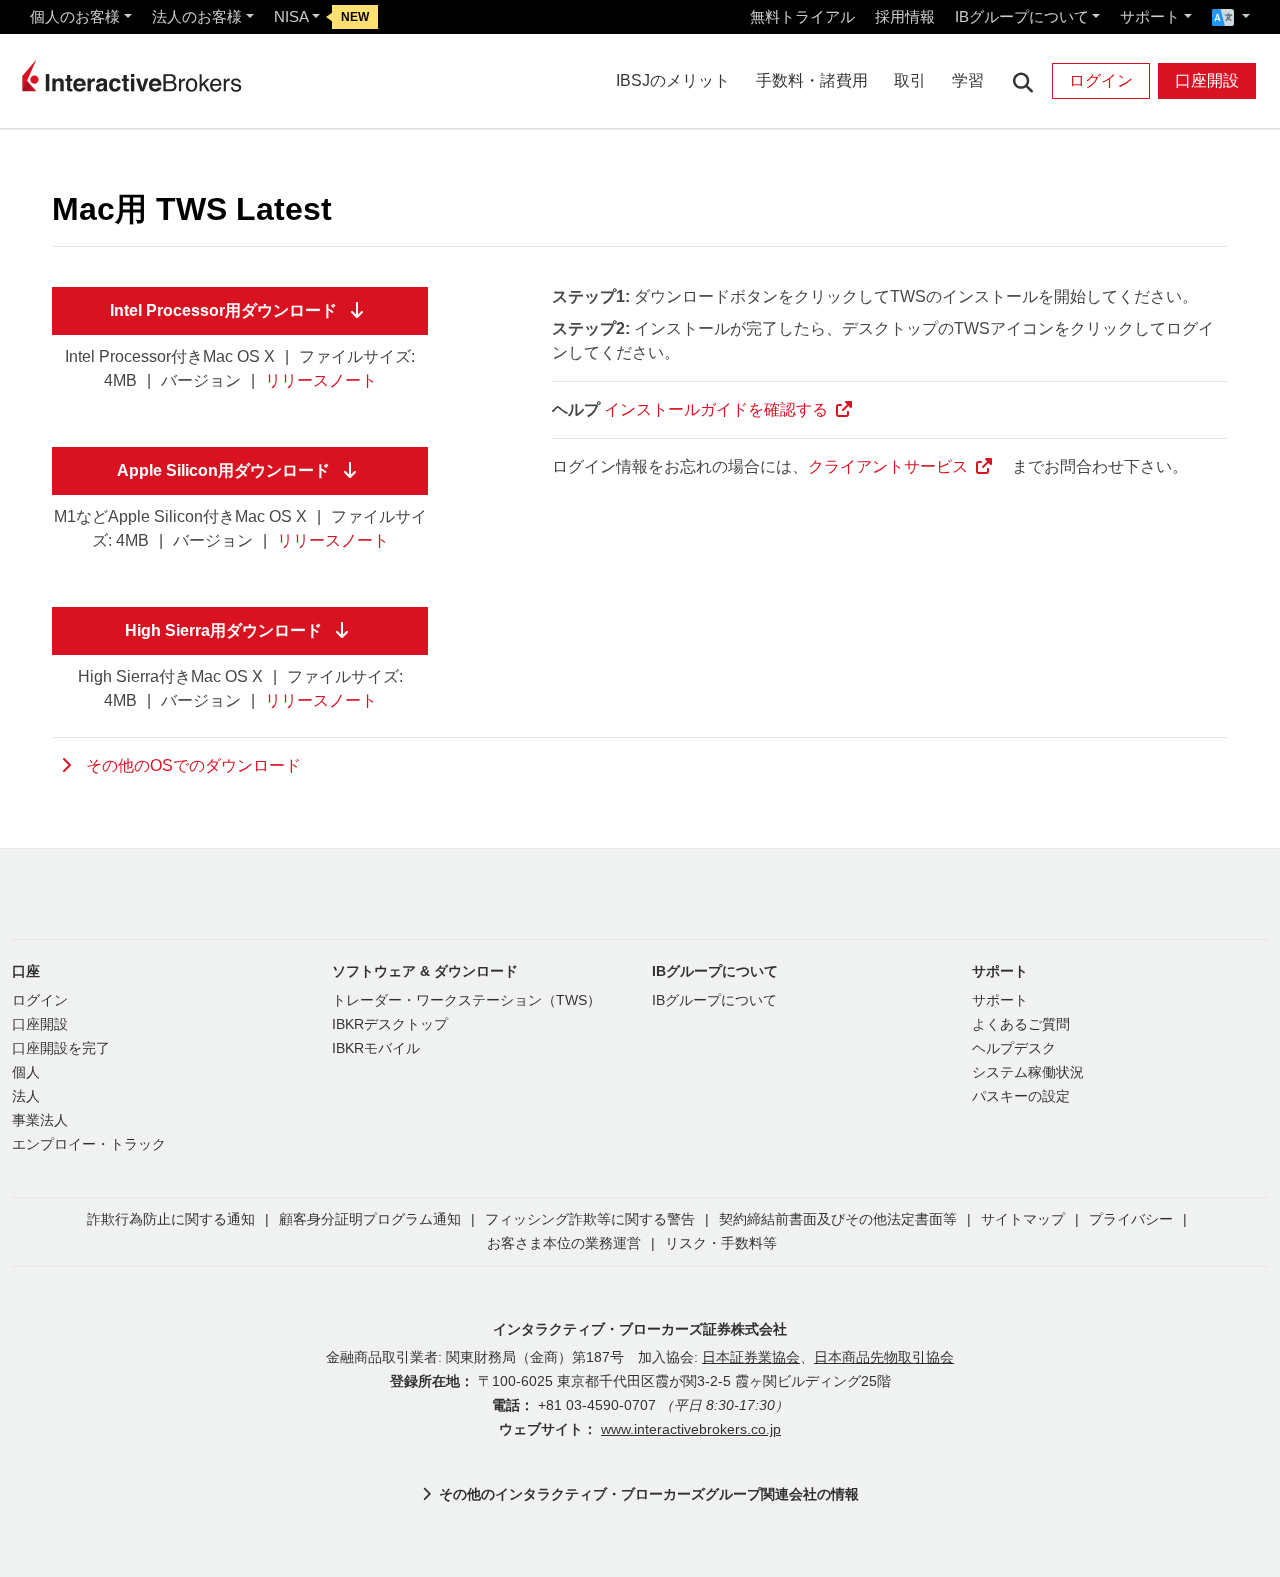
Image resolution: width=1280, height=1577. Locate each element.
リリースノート (321, 380)
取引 (910, 80)
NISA (291, 16)
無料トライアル (802, 16)
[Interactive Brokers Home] (132, 76)
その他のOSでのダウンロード (193, 765)
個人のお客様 (75, 16)
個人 (26, 1072)
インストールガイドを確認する (716, 409)
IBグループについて (1022, 16)
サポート (1150, 16)
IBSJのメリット (673, 80)
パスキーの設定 (1021, 1096)
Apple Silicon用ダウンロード (223, 470)
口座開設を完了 (61, 1048)
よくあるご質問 (1021, 1024)
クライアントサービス (888, 466)
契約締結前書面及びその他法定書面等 (838, 1219)
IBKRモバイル (376, 1048)
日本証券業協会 (751, 1357)
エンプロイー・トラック (89, 1144)
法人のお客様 (197, 16)
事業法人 (40, 1120)
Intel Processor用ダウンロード (223, 310)
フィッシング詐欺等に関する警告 (590, 1219)
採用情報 (905, 16)
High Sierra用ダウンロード (223, 630)
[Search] (1022, 81)
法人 (26, 1096)
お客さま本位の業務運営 (564, 1243)
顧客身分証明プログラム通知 (370, 1219)
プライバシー (1131, 1219)
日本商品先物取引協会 (884, 1357)
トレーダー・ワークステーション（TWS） (466, 1000)
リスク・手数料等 (721, 1243)
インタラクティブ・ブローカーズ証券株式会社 (640, 1329)
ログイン (1101, 80)
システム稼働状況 (1028, 1072)
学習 (968, 80)
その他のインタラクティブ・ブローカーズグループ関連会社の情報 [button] (649, 1494)
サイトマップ (1023, 1219)
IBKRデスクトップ (390, 1024)
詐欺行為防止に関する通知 (171, 1219)
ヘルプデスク (1014, 1048)
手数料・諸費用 (812, 80)
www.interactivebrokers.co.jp (691, 1429)
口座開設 (1207, 80)
